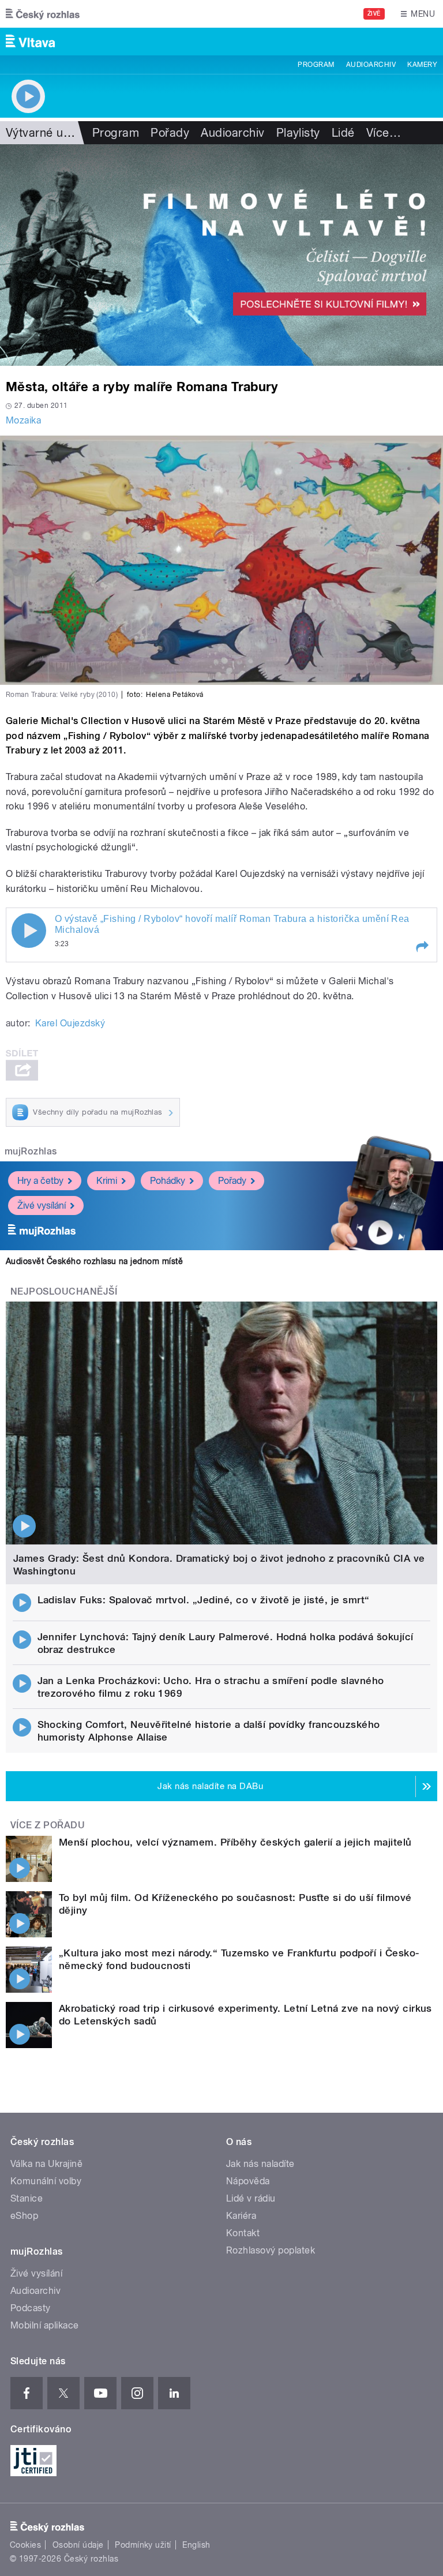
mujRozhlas (31, 1151)
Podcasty (31, 2308)
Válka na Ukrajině (46, 2164)
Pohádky (168, 1181)
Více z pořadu (48, 1825)
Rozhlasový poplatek (271, 2250)
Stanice (27, 2198)
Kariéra (241, 2216)
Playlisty (298, 133)
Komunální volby (46, 2181)
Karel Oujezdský (70, 1023)
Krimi (107, 1181)
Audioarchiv (371, 65)
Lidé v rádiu (251, 2198)
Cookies (25, 2545)
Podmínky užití (143, 2545)
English (196, 2545)
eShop (24, 2216)
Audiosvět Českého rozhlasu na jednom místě (94, 1261)
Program (316, 65)
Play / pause (29, 931)
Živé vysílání (42, 1205)
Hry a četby (40, 1181)
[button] (422, 947)
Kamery (422, 65)
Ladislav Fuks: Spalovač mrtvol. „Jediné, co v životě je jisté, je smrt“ (204, 1600)
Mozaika (23, 420)
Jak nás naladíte (260, 2164)
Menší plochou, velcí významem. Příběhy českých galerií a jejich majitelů (235, 1842)
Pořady (170, 133)
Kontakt (243, 2233)
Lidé (343, 133)
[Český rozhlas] (43, 14)
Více (384, 133)
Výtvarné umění (48, 133)
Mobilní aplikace (45, 2325)
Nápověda (248, 2181)
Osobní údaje (78, 2545)
